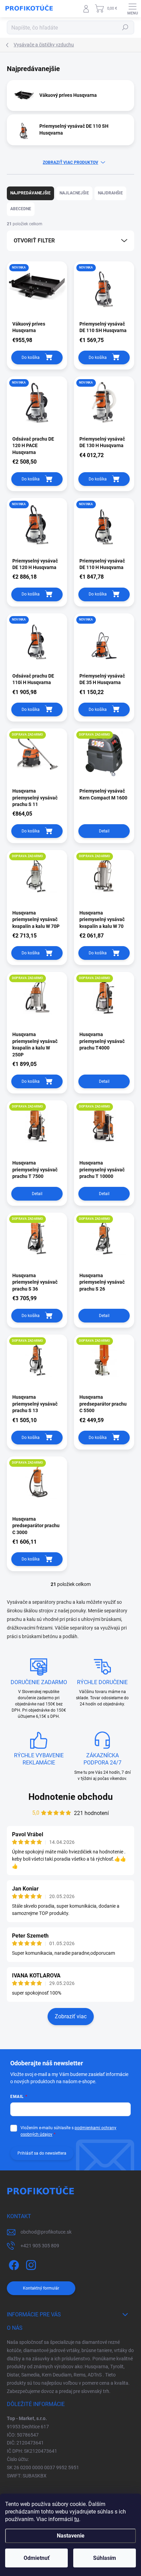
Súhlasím (105, 2558)
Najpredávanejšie (30, 193)
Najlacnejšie (74, 193)
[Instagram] (30, 2264)
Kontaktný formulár (41, 2288)
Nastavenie (71, 2536)
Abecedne (21, 209)
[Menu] (132, 9)
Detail (104, 831)
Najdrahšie (110, 193)
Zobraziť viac (71, 2016)
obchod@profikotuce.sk (46, 2232)
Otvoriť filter (34, 241)
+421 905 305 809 (40, 2246)
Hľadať (125, 27)
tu (77, 2519)
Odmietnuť (37, 2558)
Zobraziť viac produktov (70, 162)
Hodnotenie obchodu (71, 1797)
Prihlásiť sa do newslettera (42, 2153)
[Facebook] (13, 2264)
